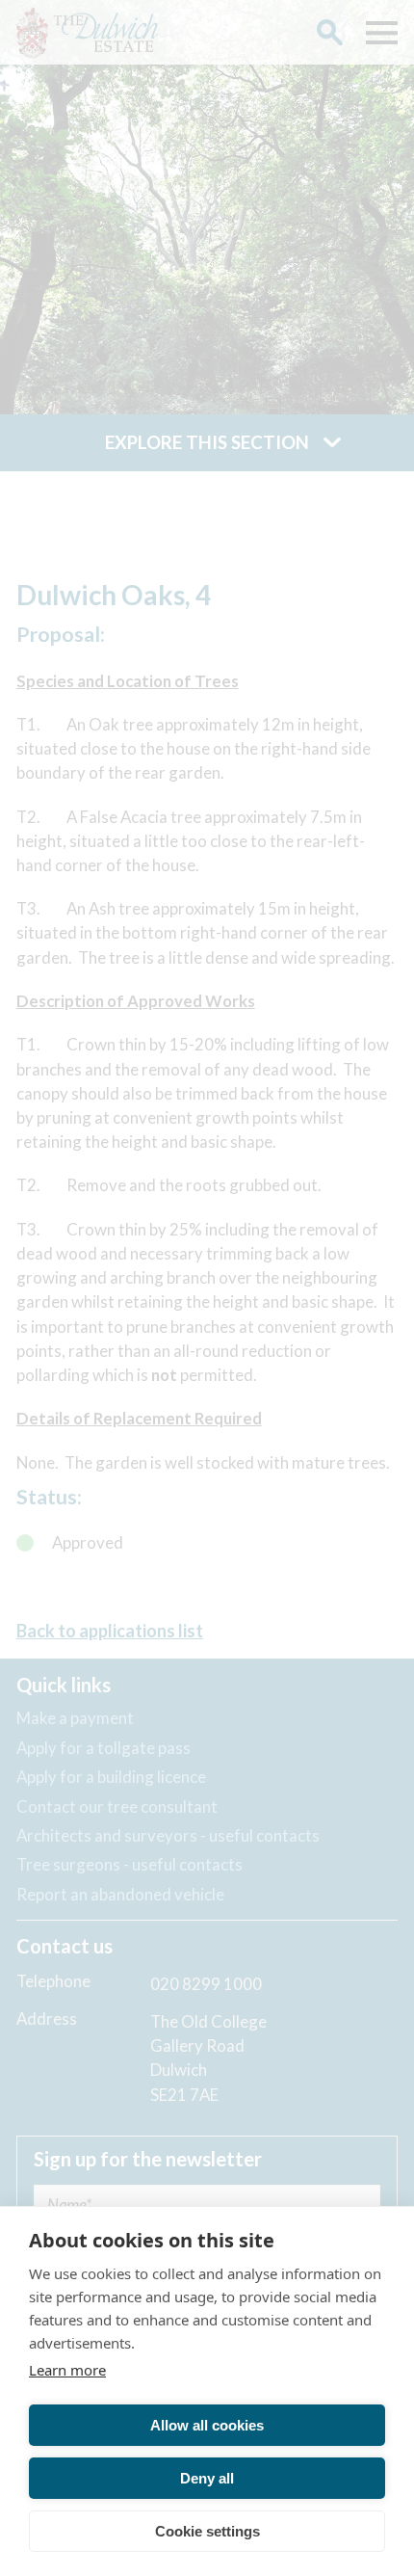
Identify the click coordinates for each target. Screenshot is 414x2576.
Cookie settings (207, 2531)
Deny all (207, 2478)
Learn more (67, 2370)
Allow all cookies (207, 2425)
